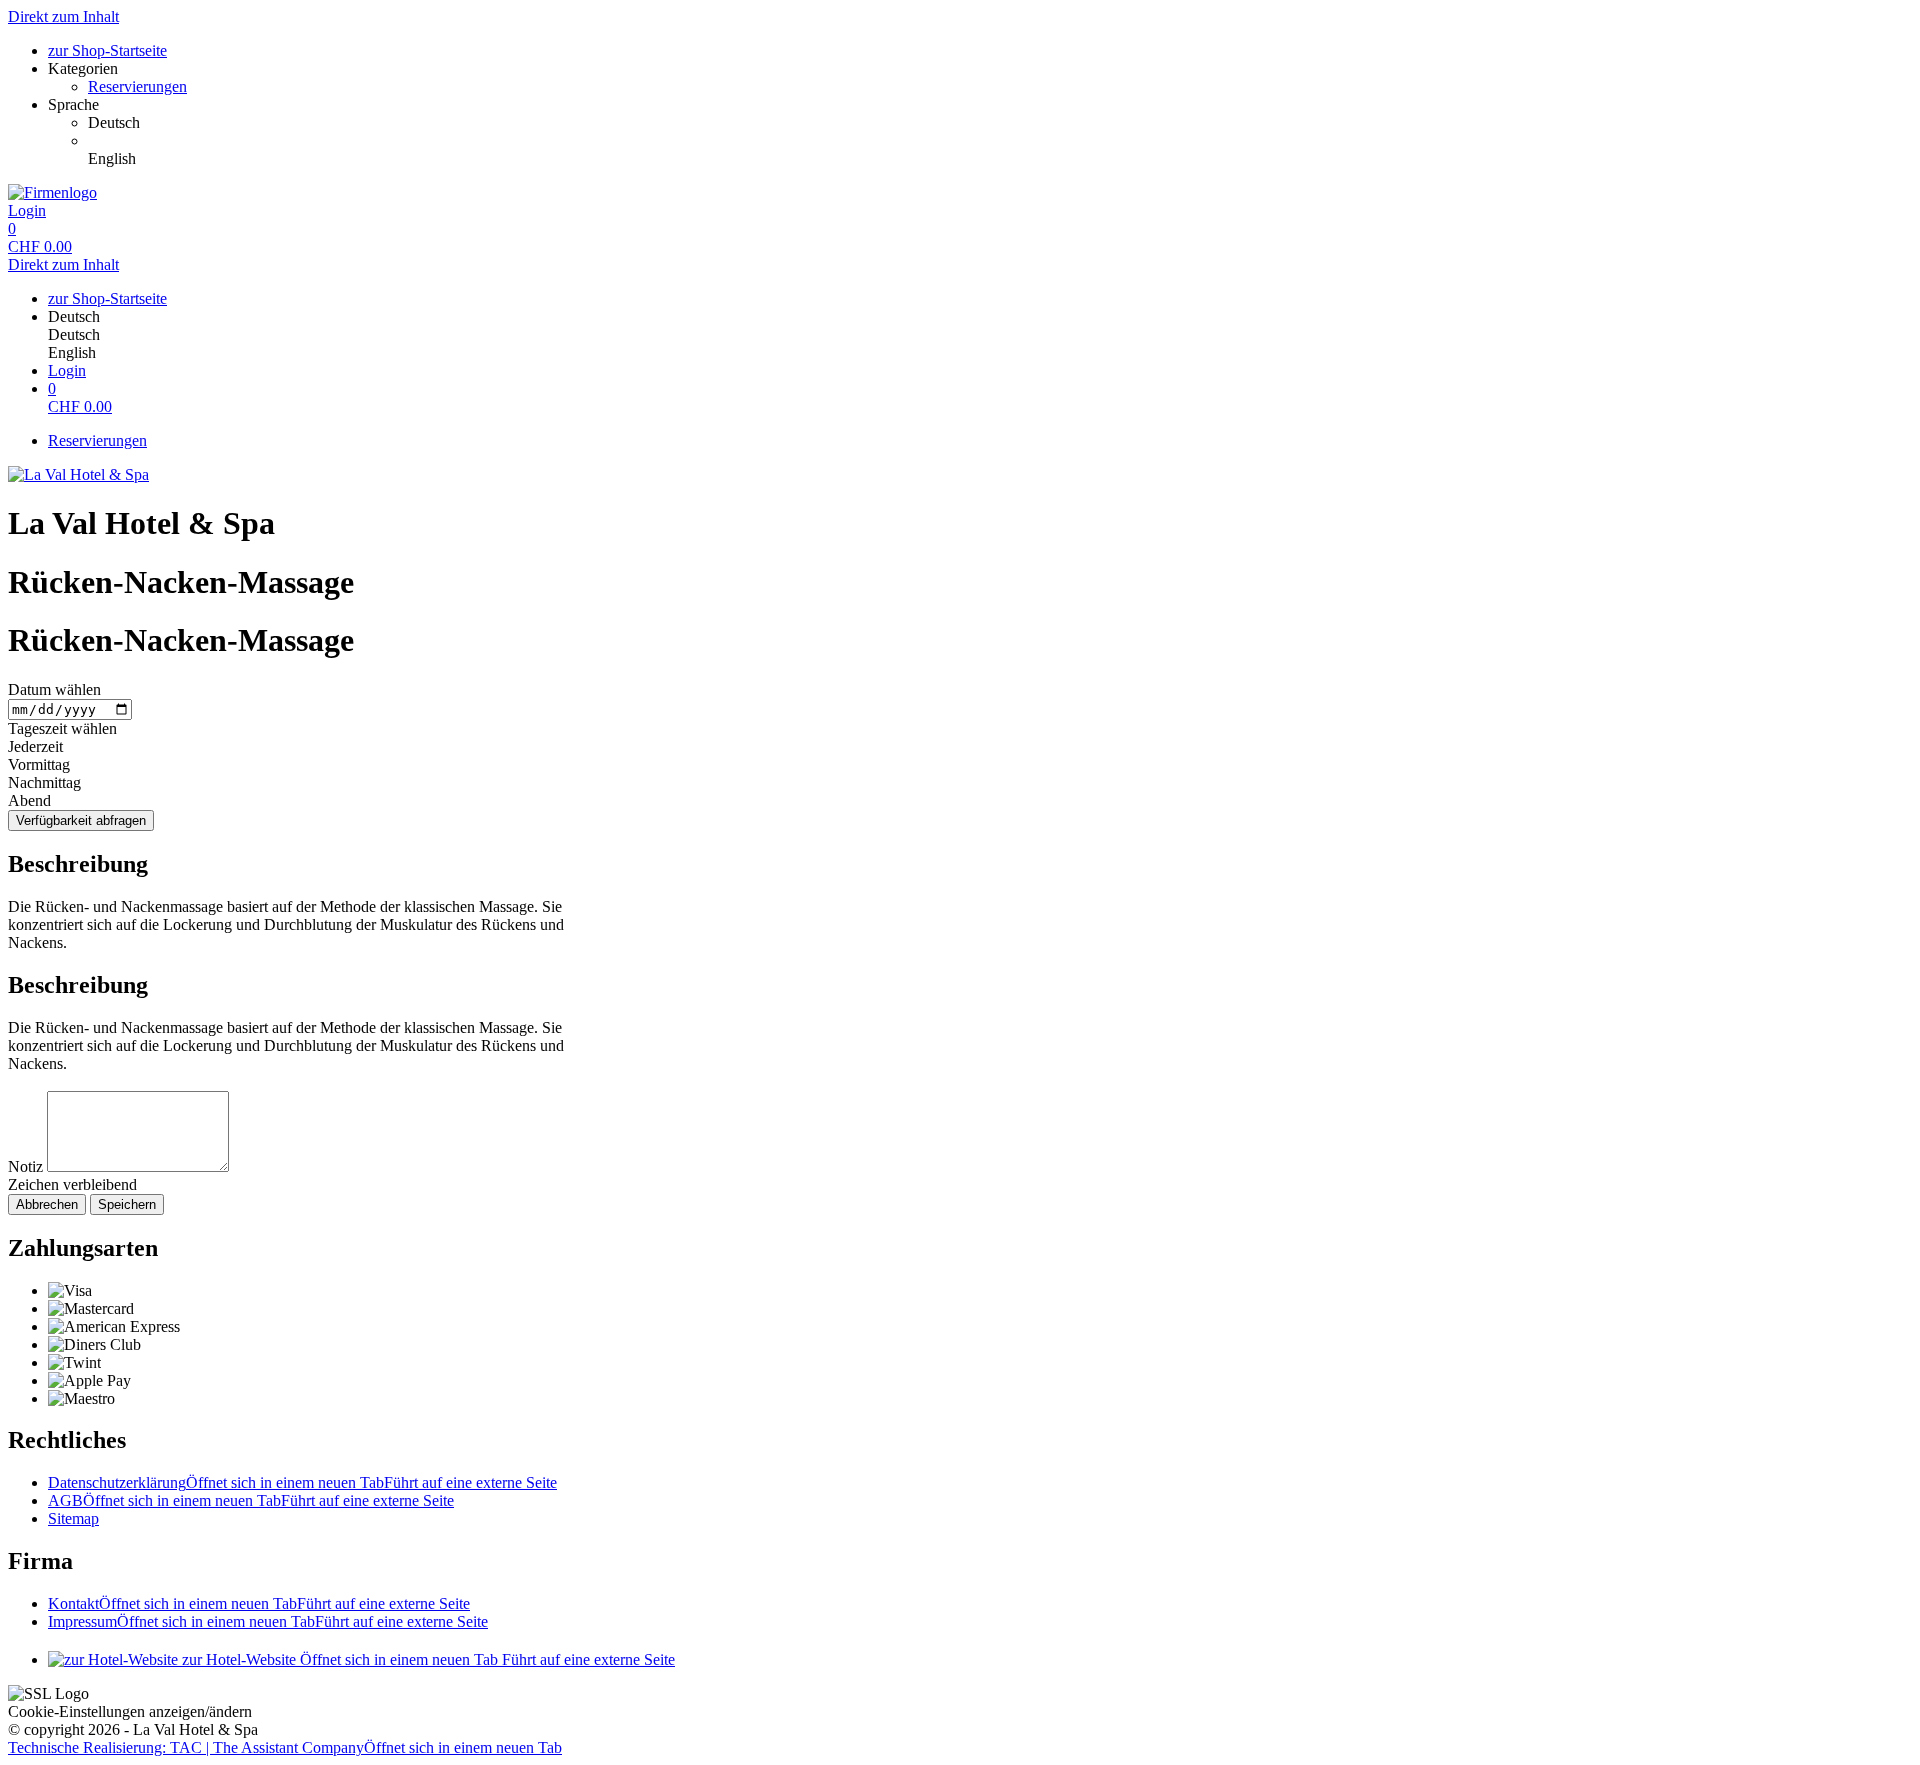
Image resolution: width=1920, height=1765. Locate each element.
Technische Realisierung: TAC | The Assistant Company (285, 1747)
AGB (251, 1500)
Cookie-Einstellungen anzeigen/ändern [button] (130, 1711)
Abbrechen (47, 1204)
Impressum (268, 1621)
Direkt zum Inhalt (63, 16)
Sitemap (73, 1518)
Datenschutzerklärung (302, 1482)
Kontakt (259, 1603)
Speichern (127, 1204)
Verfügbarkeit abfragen (81, 820)
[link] (1000, 123)
